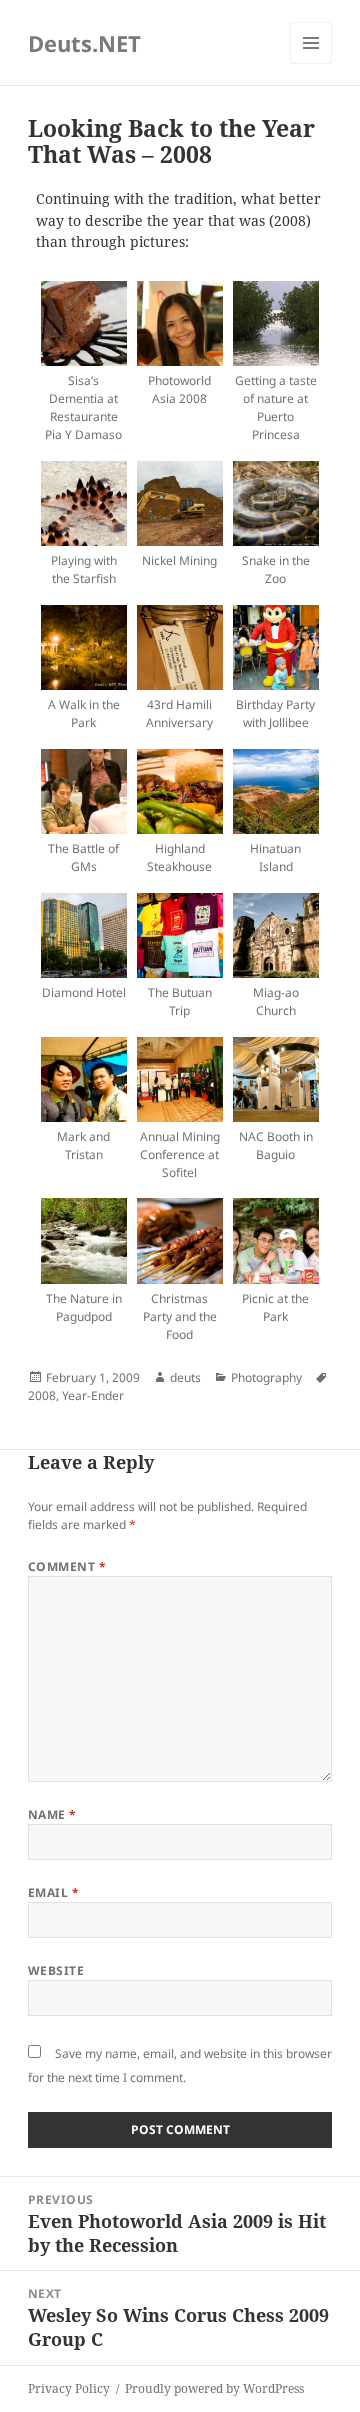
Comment (67, 1566)
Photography (266, 1377)
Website (56, 1970)
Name (52, 1814)
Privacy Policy (69, 2388)
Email (53, 1892)
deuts (185, 1377)
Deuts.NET (84, 43)
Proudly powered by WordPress (214, 2388)
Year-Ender (93, 1395)
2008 (42, 1395)
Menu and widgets (311, 63)
